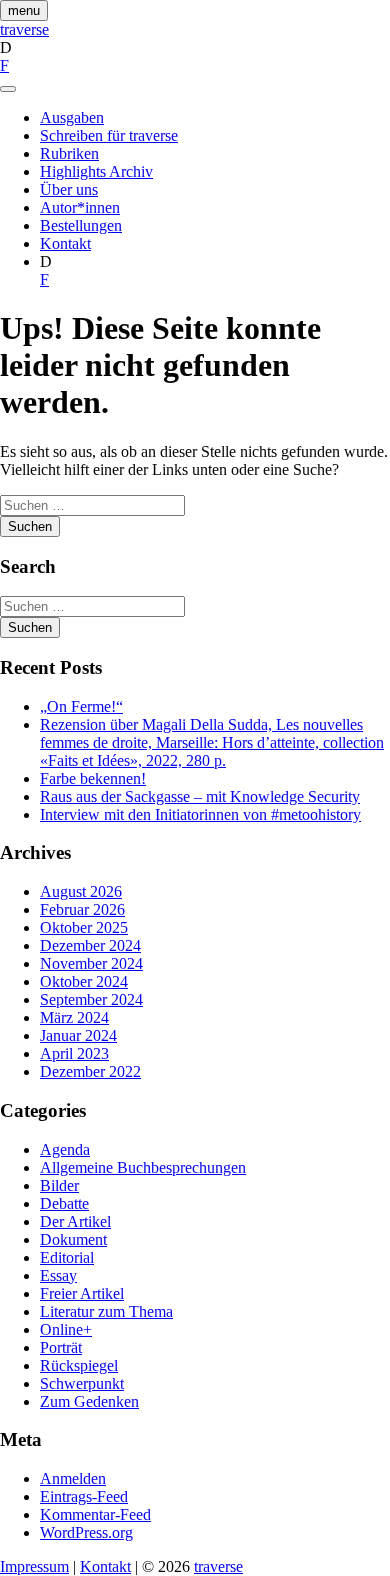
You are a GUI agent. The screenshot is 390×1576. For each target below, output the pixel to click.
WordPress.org (86, 1532)
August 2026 (81, 891)
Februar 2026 (82, 909)
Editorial (67, 1257)
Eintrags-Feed (84, 1496)
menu (24, 10)
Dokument (73, 1239)
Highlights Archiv (96, 171)
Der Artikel (75, 1221)
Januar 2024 (78, 1035)
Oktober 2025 (84, 927)
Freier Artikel (82, 1293)
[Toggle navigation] (8, 89)
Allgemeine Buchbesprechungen (143, 1167)
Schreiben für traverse (109, 135)
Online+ (66, 1329)
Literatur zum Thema (106, 1311)
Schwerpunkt (82, 1383)
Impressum (34, 1566)
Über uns (69, 189)
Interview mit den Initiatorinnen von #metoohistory (200, 814)
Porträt (61, 1347)
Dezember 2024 (90, 945)
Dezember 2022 (90, 1071)
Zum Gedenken (89, 1401)
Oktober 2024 (84, 981)
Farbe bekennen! (93, 778)
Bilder (59, 1185)
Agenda (65, 1149)
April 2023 (74, 1053)
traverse (24, 29)
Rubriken (69, 153)
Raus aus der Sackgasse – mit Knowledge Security (200, 796)
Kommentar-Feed (95, 1514)
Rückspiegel (79, 1365)
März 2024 (74, 1017)
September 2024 (91, 999)
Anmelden (73, 1478)
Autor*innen (80, 207)
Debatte (64, 1203)
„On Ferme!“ (81, 706)
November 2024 (91, 963)
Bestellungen (81, 225)
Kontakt (65, 243)
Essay (58, 1275)
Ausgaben (72, 117)
